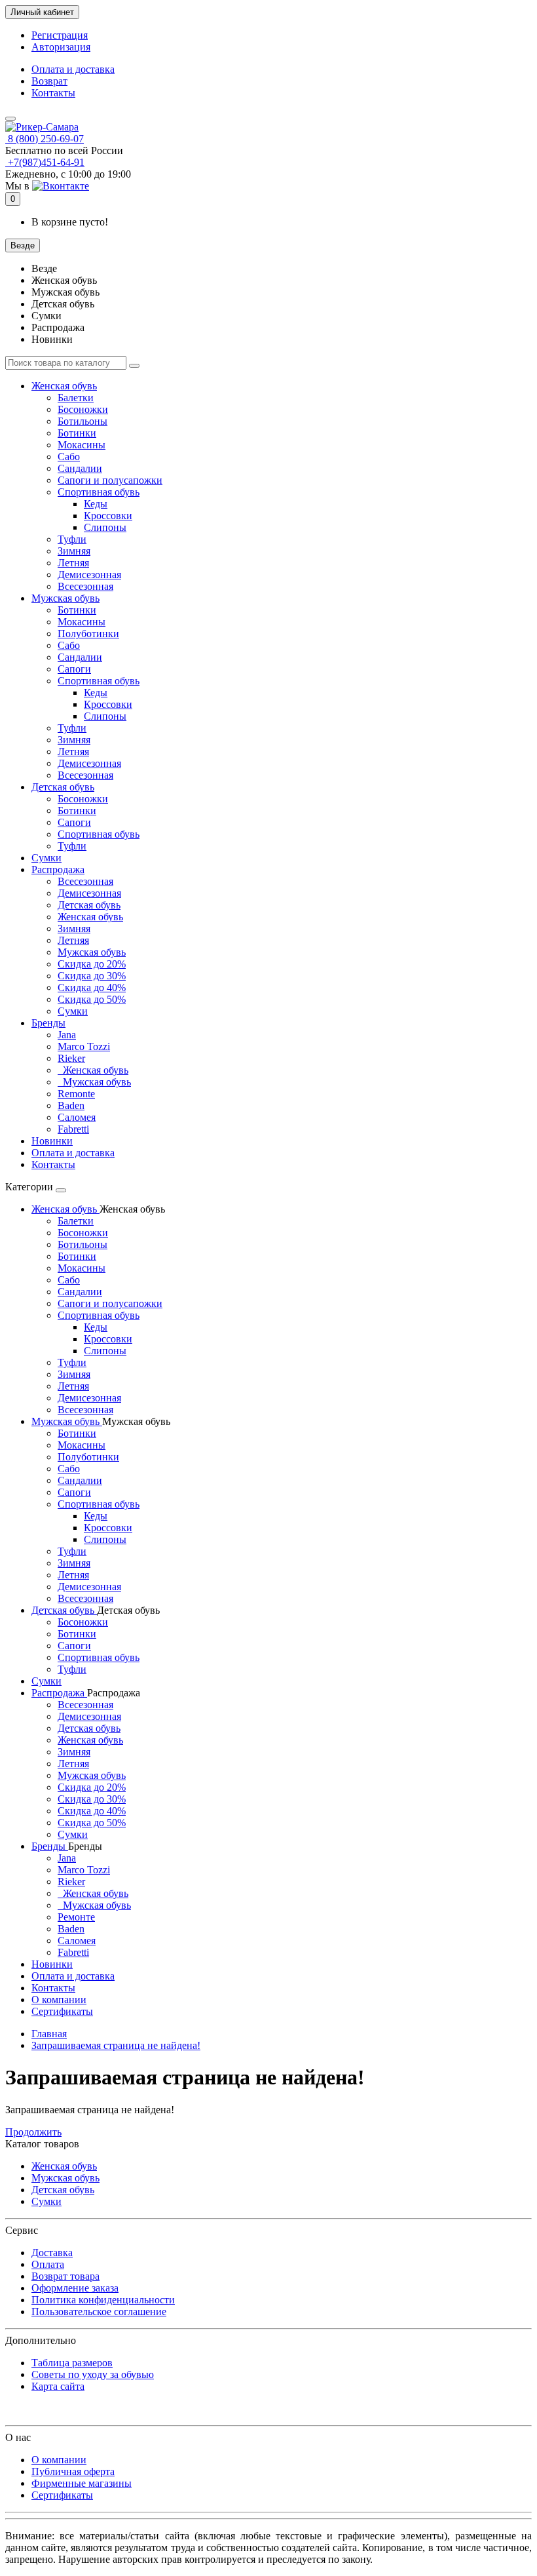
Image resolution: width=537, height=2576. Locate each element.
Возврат (49, 81)
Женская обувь (64, 386)
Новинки (52, 1141)
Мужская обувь (65, 598)
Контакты (53, 93)
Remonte (76, 1094)
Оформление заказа (75, 2288)
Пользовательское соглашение (99, 2312)
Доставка (52, 2253)
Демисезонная (89, 575)
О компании (59, 2000)
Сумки (46, 858)
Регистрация (60, 35)
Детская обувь (63, 787)
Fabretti (73, 1129)
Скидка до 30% (92, 976)
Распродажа (58, 869)
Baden (71, 1105)
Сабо (69, 457)
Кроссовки (108, 516)
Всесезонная (85, 586)
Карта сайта (58, 2386)
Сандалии (80, 468)
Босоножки (83, 409)
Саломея (77, 1117)
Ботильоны (83, 421)
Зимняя (74, 551)
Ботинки (77, 433)
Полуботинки (88, 634)
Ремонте (76, 1917)
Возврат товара (65, 2276)
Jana (67, 1035)
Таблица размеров (72, 2363)
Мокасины (82, 445)
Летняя (73, 563)
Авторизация (61, 47)
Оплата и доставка (73, 69)
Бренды (48, 1023)
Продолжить (33, 2132)
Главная (49, 2034)
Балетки (76, 398)
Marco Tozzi (84, 1046)
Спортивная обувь (99, 492)
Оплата (48, 2264)
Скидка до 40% (92, 987)
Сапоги (74, 669)
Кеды (96, 504)
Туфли (72, 539)
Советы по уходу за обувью (93, 2374)
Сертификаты (62, 2011)
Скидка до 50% (92, 999)
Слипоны (105, 527)
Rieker (71, 1058)
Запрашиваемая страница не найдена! (116, 2045)
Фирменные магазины (82, 2483)
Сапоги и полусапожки (110, 480)
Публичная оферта (73, 2471)
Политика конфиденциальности (103, 2300)
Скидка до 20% (92, 964)
